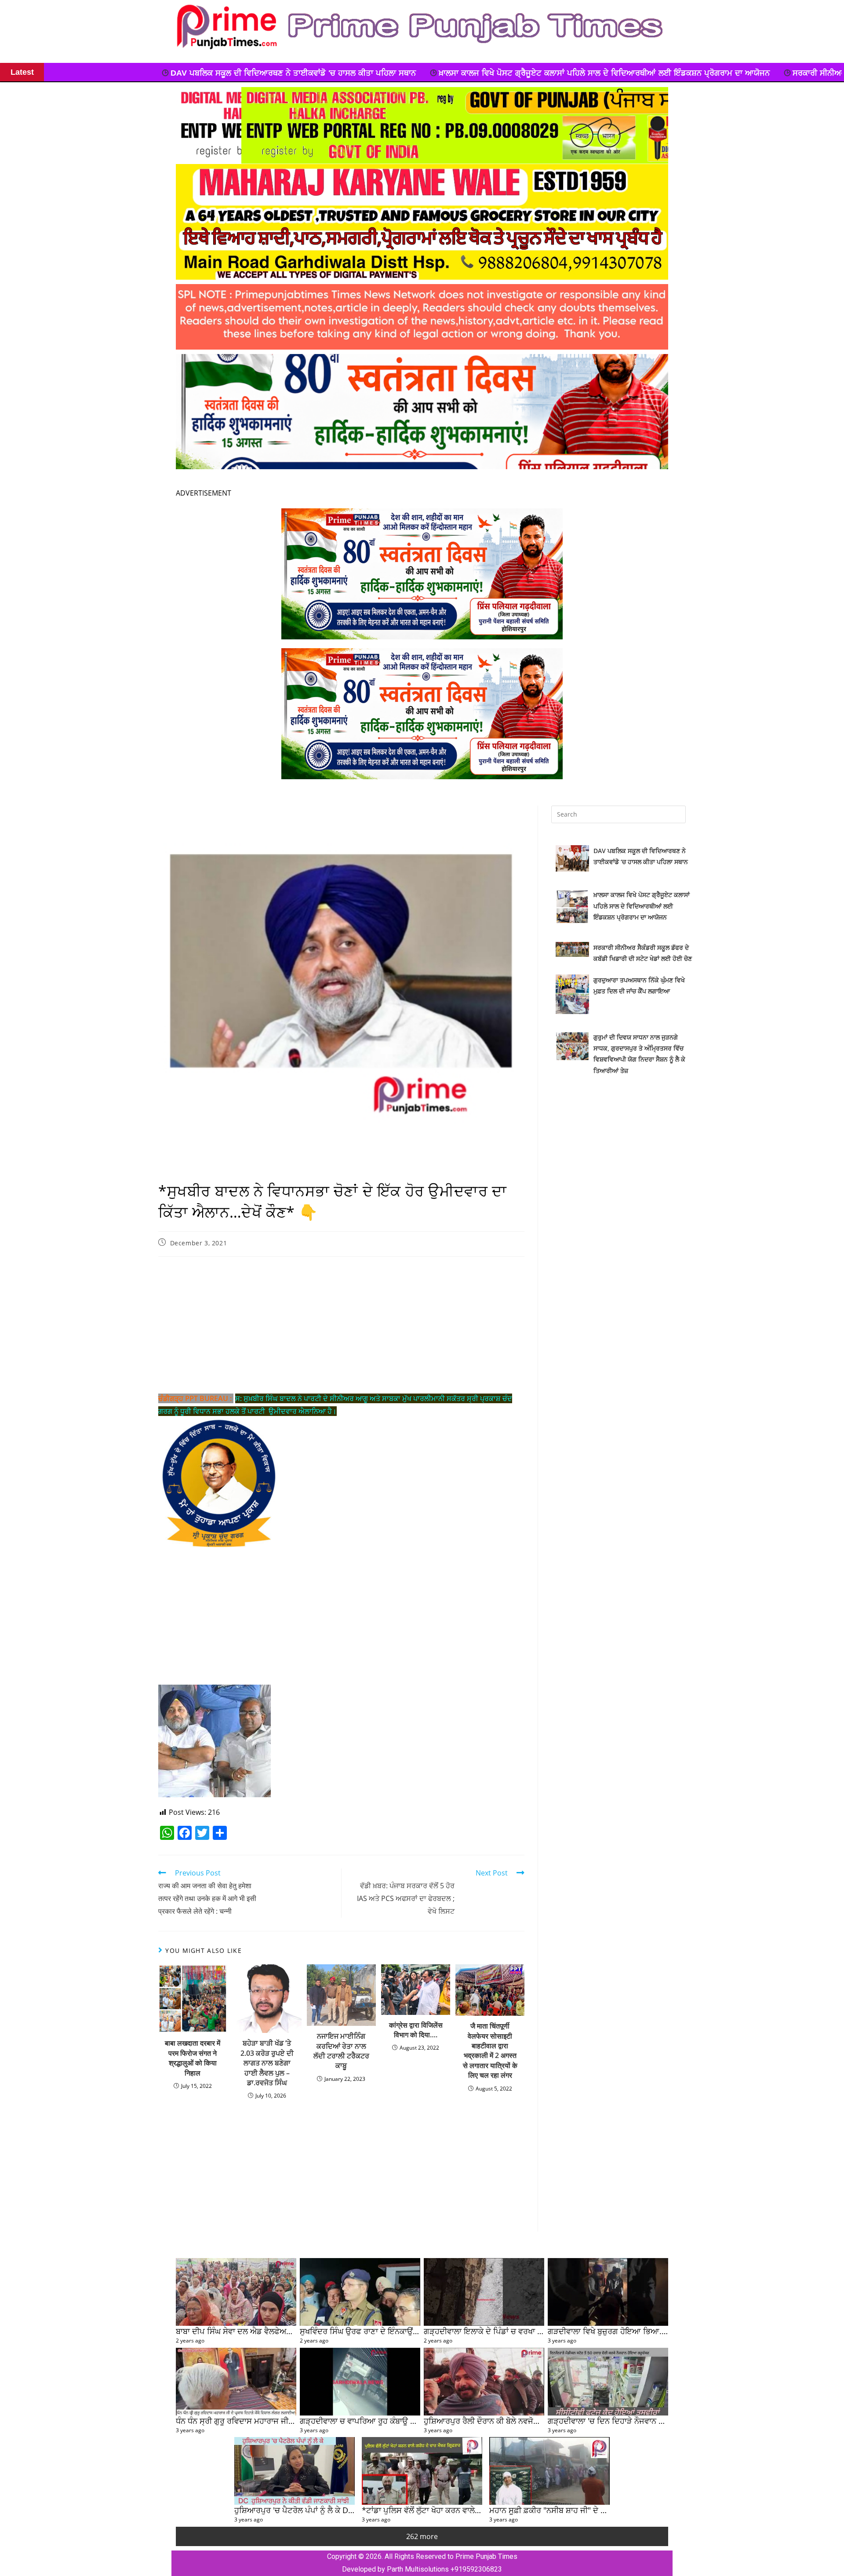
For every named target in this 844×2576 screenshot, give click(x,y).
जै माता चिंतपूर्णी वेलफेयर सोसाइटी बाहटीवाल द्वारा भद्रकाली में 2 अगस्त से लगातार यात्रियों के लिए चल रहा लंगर (490, 2051)
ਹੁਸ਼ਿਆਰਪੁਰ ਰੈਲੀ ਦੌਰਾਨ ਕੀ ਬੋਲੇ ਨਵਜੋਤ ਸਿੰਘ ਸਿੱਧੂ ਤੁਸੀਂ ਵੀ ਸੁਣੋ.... (519, 2421)
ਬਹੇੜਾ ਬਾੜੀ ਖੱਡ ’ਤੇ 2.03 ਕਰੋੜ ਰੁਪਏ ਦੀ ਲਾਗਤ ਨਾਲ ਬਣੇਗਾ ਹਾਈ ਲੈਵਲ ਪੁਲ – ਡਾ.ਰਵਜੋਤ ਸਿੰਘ (267, 2063)
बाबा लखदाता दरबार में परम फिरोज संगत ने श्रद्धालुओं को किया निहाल (193, 2058)
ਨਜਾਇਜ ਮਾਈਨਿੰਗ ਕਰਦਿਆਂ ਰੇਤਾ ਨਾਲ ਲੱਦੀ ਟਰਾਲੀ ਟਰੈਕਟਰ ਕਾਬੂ (341, 2051)
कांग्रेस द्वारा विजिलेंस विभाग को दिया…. (416, 2030)
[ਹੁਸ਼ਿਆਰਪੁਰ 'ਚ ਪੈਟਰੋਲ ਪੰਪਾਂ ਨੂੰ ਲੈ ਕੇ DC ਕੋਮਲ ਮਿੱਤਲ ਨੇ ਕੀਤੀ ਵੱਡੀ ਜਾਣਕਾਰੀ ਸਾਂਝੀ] (295, 2471)
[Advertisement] (341, 1327)
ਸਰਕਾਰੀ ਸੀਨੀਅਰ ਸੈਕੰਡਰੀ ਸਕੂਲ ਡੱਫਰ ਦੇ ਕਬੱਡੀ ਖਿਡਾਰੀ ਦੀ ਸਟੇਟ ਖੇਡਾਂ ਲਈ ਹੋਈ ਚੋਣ (574, 73)
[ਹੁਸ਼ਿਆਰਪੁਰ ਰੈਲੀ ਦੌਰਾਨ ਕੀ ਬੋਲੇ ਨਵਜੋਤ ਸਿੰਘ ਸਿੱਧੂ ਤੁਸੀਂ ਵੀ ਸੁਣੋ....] (484, 2382)
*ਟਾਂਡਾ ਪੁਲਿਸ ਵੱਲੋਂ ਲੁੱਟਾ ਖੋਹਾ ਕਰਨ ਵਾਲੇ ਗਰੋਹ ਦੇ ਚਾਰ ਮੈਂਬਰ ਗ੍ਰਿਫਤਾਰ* (465, 2510)
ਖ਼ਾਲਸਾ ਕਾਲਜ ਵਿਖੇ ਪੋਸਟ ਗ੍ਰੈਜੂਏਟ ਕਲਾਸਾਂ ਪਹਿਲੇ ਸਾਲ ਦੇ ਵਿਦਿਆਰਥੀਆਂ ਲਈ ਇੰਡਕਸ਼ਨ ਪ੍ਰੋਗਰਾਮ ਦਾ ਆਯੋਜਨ (258, 73)
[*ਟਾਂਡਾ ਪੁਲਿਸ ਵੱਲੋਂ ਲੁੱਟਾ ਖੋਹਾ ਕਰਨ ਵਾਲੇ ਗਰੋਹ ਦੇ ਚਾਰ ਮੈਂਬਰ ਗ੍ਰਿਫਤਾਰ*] (422, 2471)
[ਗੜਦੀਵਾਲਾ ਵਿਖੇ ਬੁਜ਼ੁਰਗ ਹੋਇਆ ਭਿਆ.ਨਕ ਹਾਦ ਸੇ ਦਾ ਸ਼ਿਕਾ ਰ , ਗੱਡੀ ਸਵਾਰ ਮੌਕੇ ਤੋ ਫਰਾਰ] (608, 2292)
